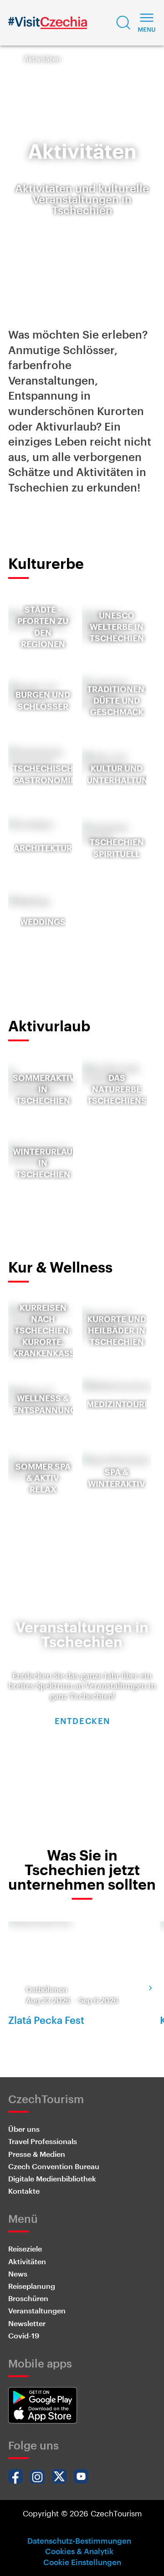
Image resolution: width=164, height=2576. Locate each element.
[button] (123, 23)
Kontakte (24, 2191)
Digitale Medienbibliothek (52, 2178)
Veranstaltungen (37, 2310)
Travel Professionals (43, 2141)
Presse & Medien (37, 2154)
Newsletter (27, 2323)
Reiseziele (25, 2249)
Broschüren (28, 2298)
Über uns (24, 2129)
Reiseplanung (32, 2286)
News (18, 2274)
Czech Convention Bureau (54, 2166)
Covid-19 (24, 2335)
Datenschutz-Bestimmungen (79, 2541)
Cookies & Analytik (79, 2551)
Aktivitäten (27, 2261)
